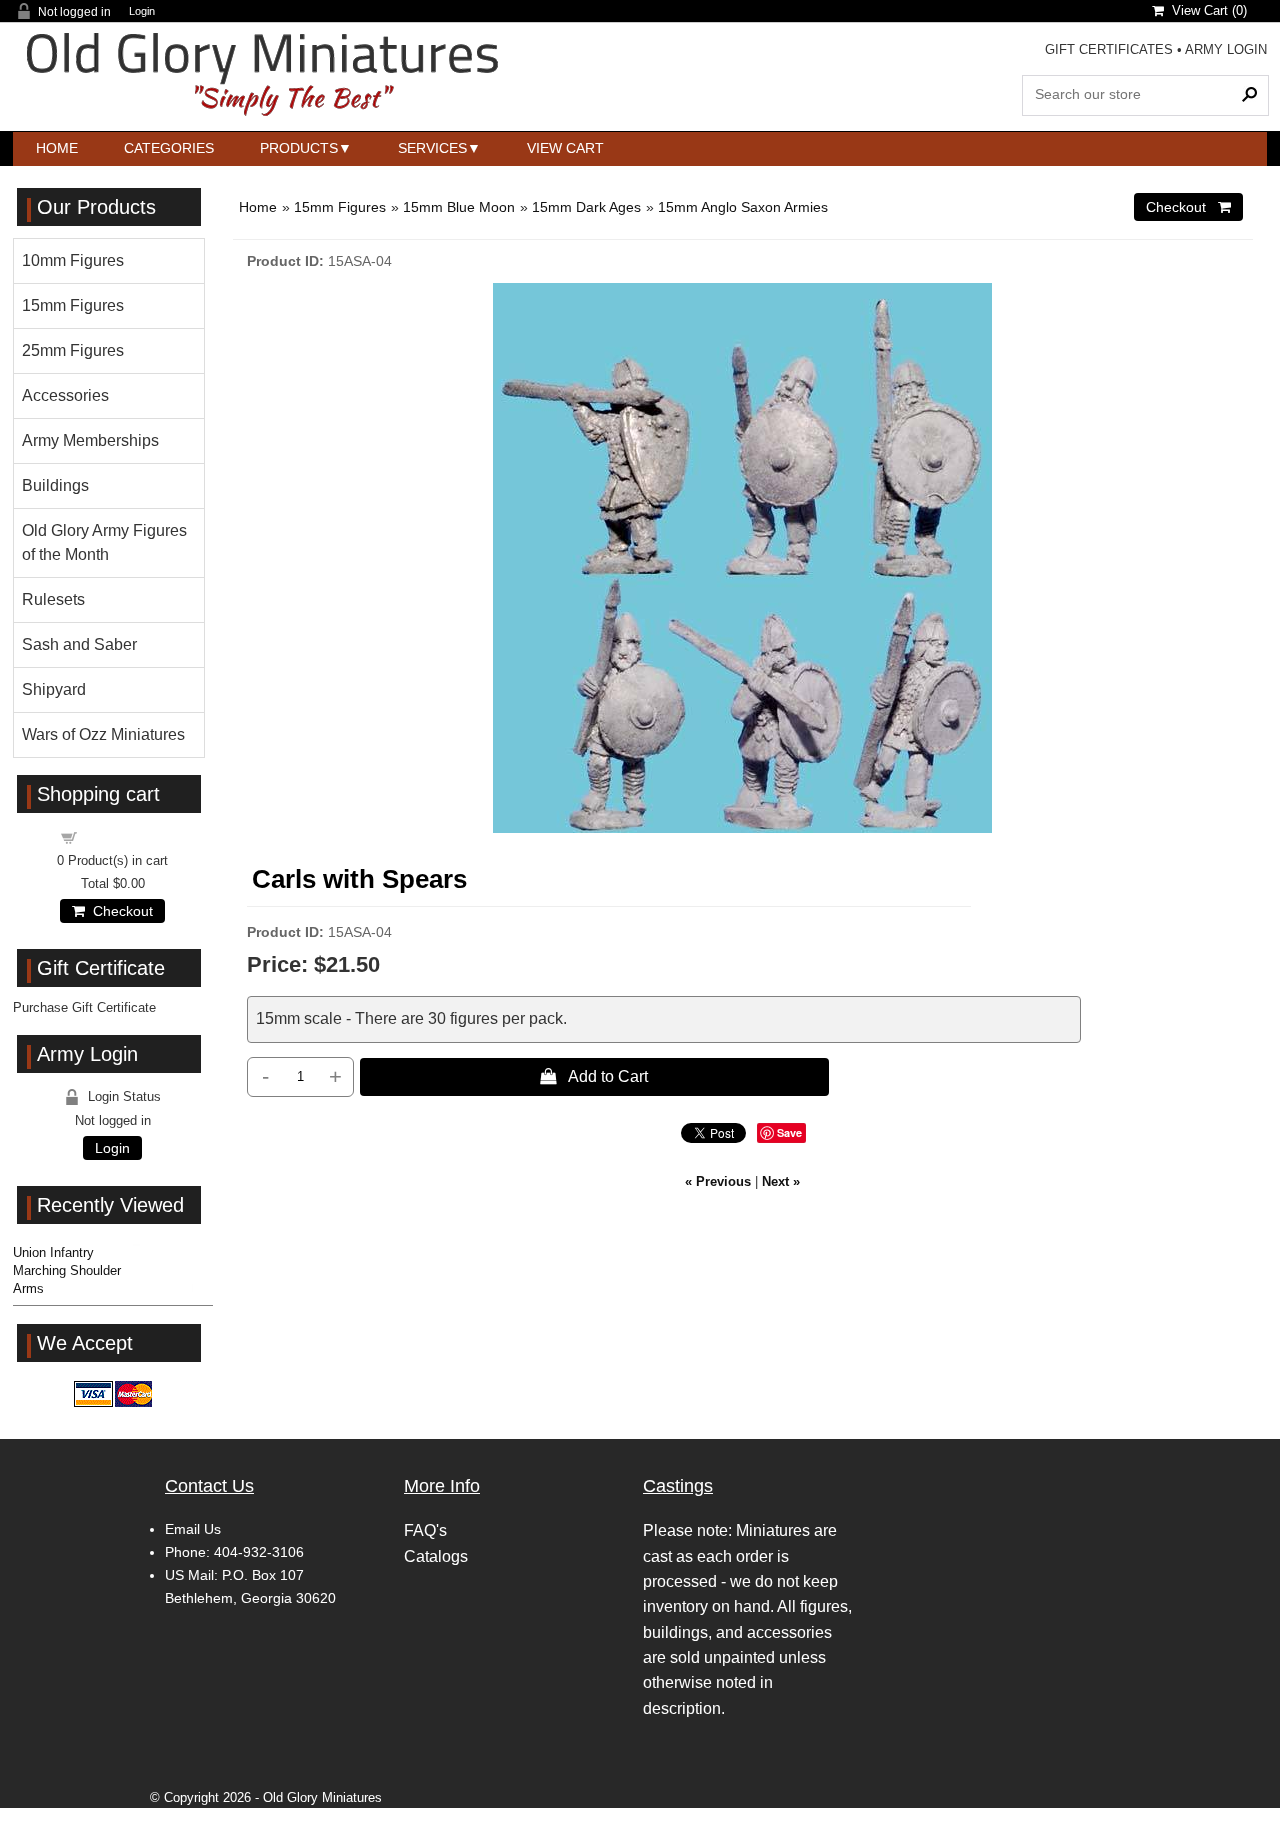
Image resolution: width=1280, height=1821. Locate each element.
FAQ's (425, 1530)
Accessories (65, 395)
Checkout (119, 911)
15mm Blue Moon (459, 207)
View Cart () (1205, 10)
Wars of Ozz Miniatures (103, 734)
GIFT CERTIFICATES (1109, 49)
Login (142, 11)
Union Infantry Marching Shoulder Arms (67, 1270)
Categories (169, 148)
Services (432, 148)
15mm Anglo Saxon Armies (743, 207)
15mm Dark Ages (586, 207)
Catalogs (436, 1556)
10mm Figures (73, 260)
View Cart (565, 148)
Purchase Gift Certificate (84, 1007)
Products (299, 148)
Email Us (193, 1529)
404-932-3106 (259, 1552)
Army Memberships (90, 440)
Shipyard (54, 689)
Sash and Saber (79, 644)
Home (57, 148)
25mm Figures (73, 350)
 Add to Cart (594, 1076)
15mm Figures (340, 207)
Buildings (55, 485)
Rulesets (53, 599)
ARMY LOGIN (1226, 49)
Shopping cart (125, 836)
